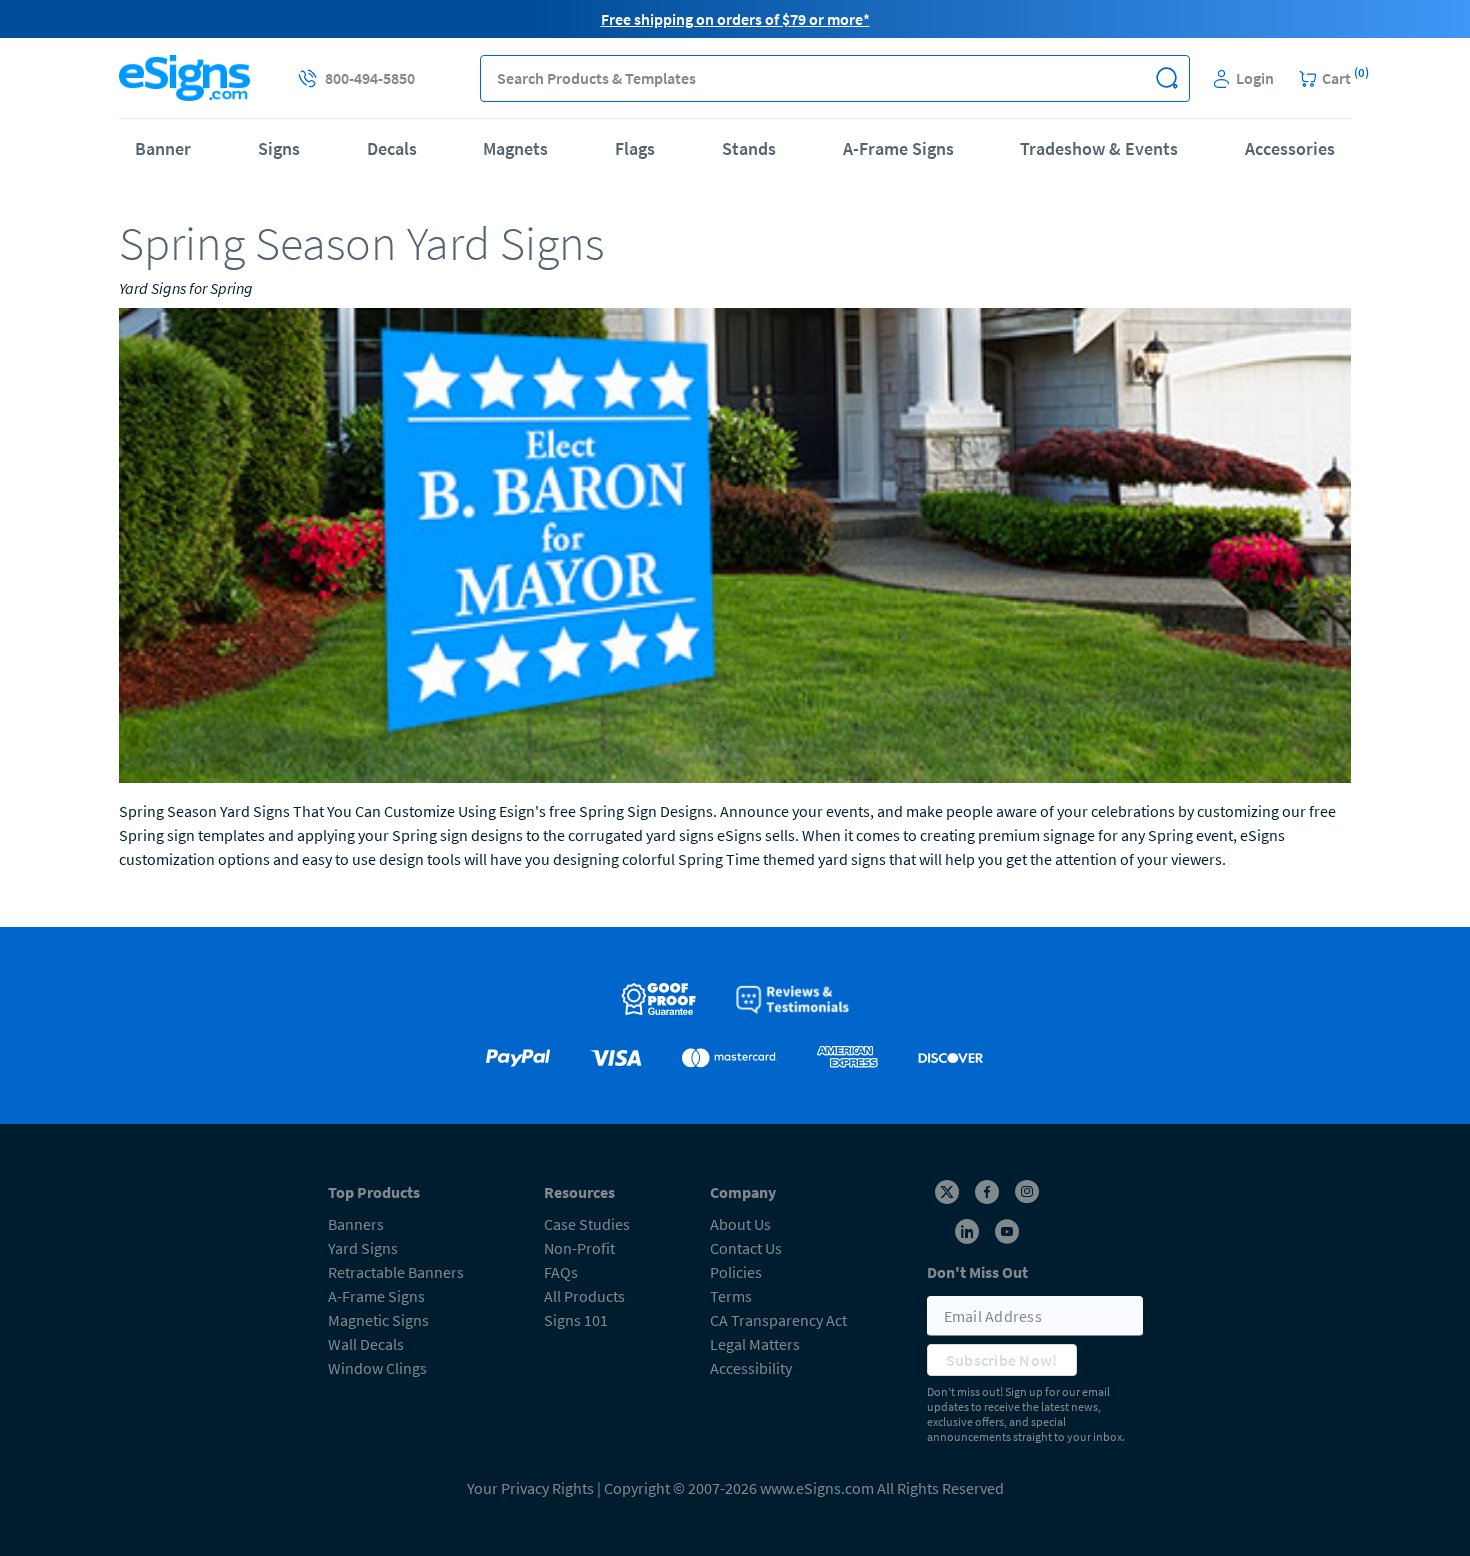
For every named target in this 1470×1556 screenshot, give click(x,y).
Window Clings (377, 1368)
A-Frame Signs (898, 148)
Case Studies (587, 1224)
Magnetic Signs (378, 1320)
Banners (356, 1224)
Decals (392, 148)
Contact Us (746, 1248)
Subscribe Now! (1002, 1360)
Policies (736, 1272)
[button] (1166, 78)
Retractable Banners (396, 1272)
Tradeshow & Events (1099, 148)
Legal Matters (755, 1344)
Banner (163, 148)
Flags (635, 148)
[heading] (735, 243)
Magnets (515, 148)
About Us (740, 1224)
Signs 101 (576, 1320)
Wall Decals (366, 1344)
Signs (279, 148)
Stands (749, 148)
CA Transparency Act (778, 1320)
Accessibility (751, 1368)
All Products (584, 1296)
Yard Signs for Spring (186, 288)
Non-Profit (579, 1248)
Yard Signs (363, 1248)
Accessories (1290, 148)
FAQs (561, 1272)
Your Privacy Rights (530, 1488)
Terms (731, 1296)
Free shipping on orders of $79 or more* (735, 19)
